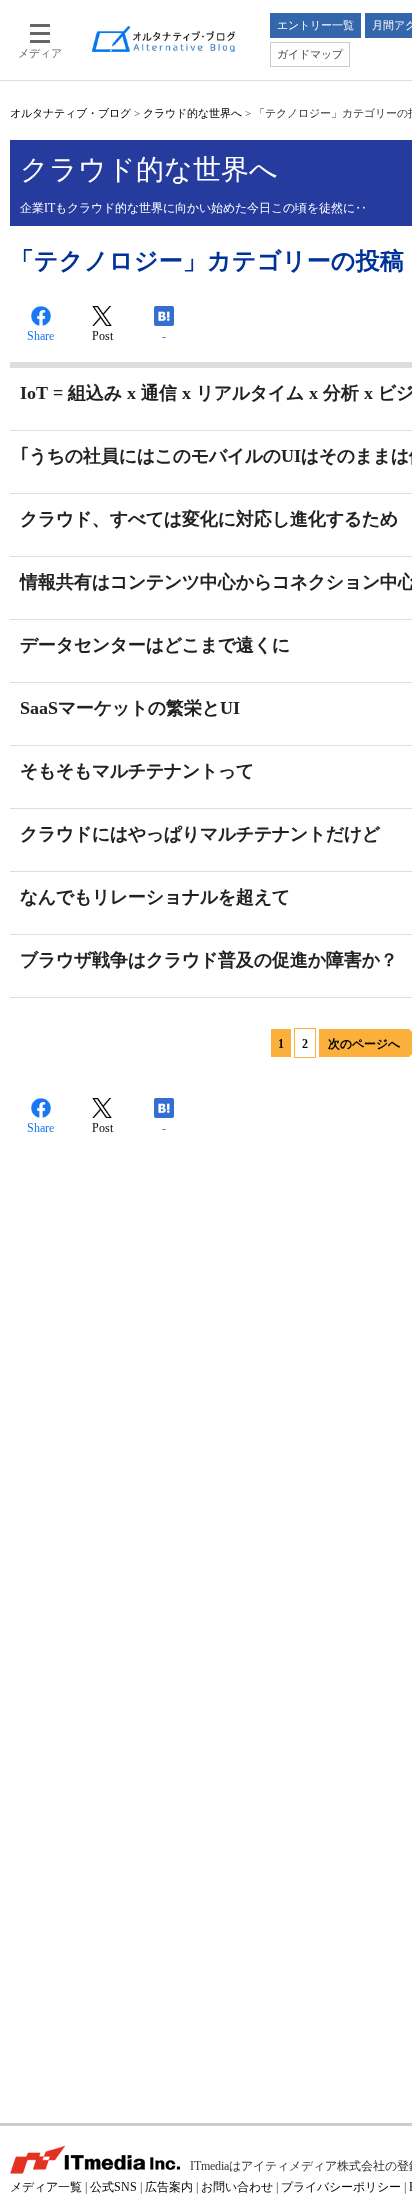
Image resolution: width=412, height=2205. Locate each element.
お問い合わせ (237, 2187)
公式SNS (113, 2187)
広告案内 (169, 2187)
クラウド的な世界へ (192, 113)
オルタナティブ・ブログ (70, 113)
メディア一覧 (46, 2187)
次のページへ (364, 1044)
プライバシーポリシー (341, 2187)
